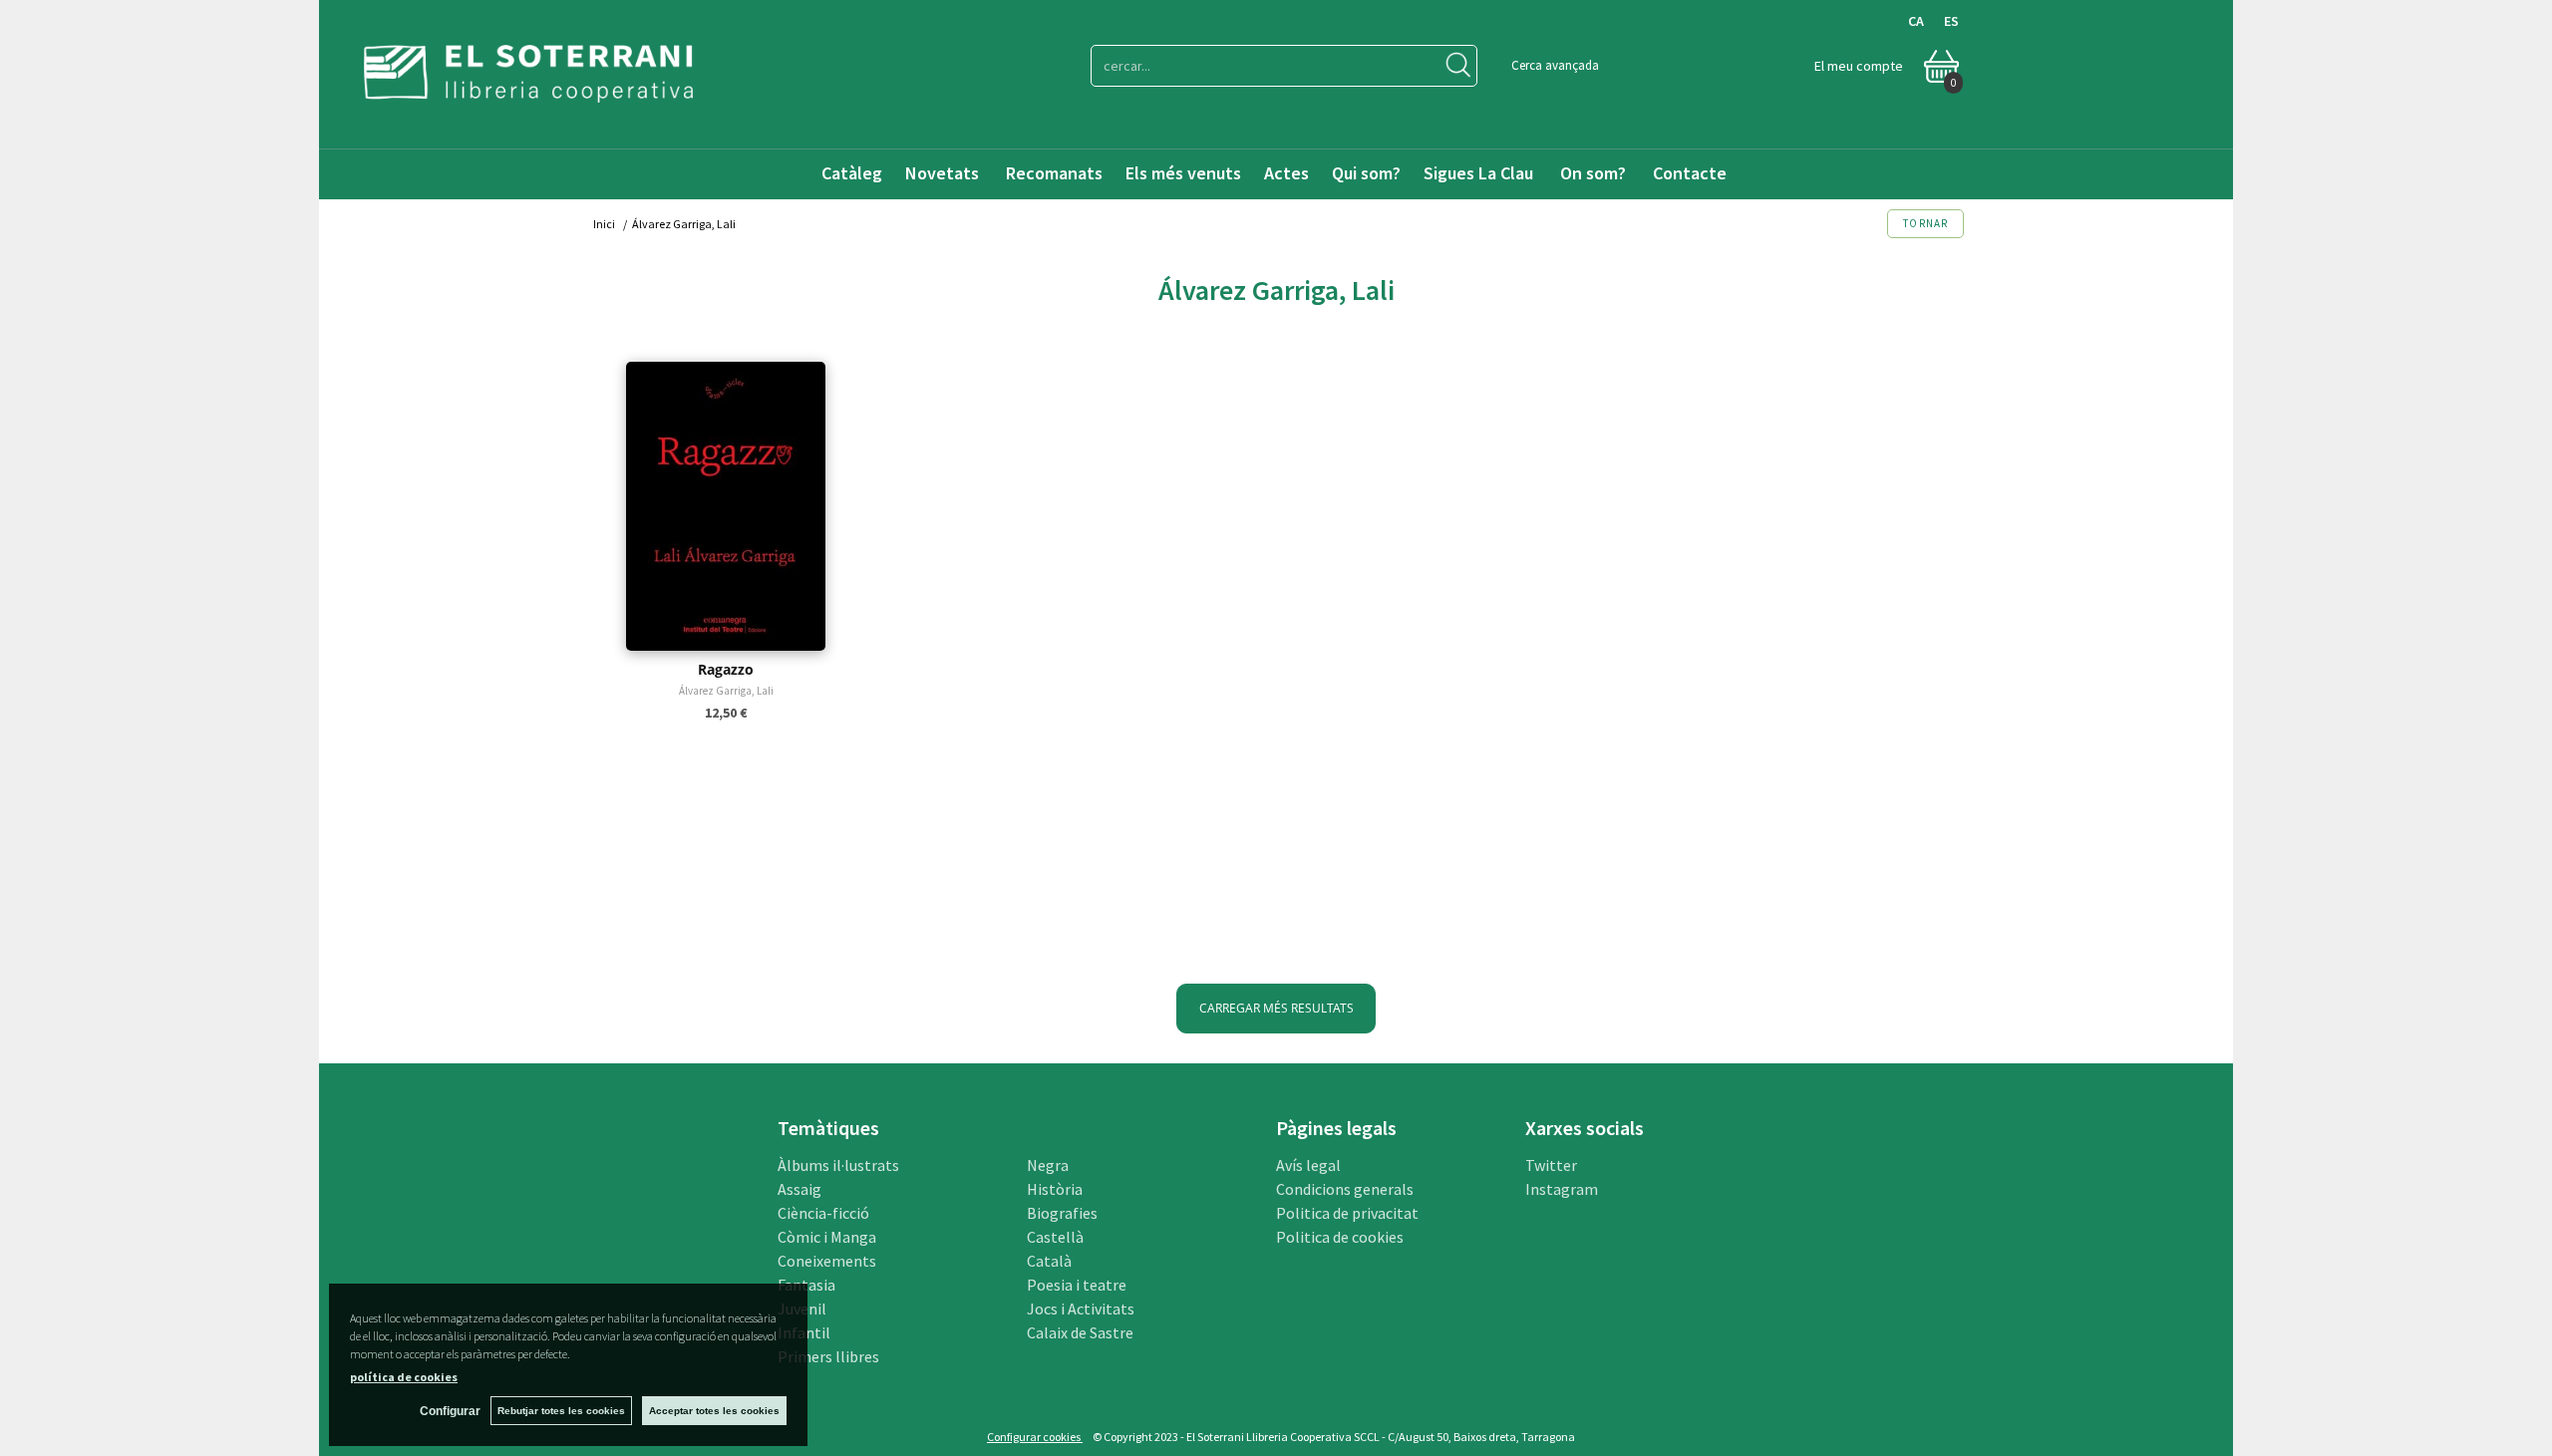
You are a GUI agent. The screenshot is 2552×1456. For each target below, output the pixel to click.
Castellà (1055, 1237)
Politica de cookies (1340, 1237)
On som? (1593, 173)
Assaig (799, 1189)
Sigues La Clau (1478, 173)
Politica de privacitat (1347, 1213)
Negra (1048, 1165)
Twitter (1551, 1165)
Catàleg (852, 173)
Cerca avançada (1555, 65)
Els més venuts (1183, 173)
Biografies (1062, 1213)
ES (1951, 21)
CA (1916, 21)
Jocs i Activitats (1081, 1309)
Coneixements (827, 1261)
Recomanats (1054, 173)
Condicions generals (1345, 1189)
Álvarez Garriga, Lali (726, 691)
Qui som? (1366, 173)
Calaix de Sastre (1080, 1332)
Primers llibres (828, 1356)
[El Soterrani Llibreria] (528, 90)
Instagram (1562, 1189)
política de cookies (404, 1377)
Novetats (944, 173)
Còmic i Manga (827, 1237)
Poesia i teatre (1077, 1285)
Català (1049, 1261)
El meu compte (1859, 66)
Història (1055, 1189)
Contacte (1692, 173)
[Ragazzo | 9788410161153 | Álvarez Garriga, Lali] (726, 506)
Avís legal (1308, 1165)
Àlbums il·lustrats (838, 1165)
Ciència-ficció (823, 1213)
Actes (1286, 173)
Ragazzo (726, 669)
